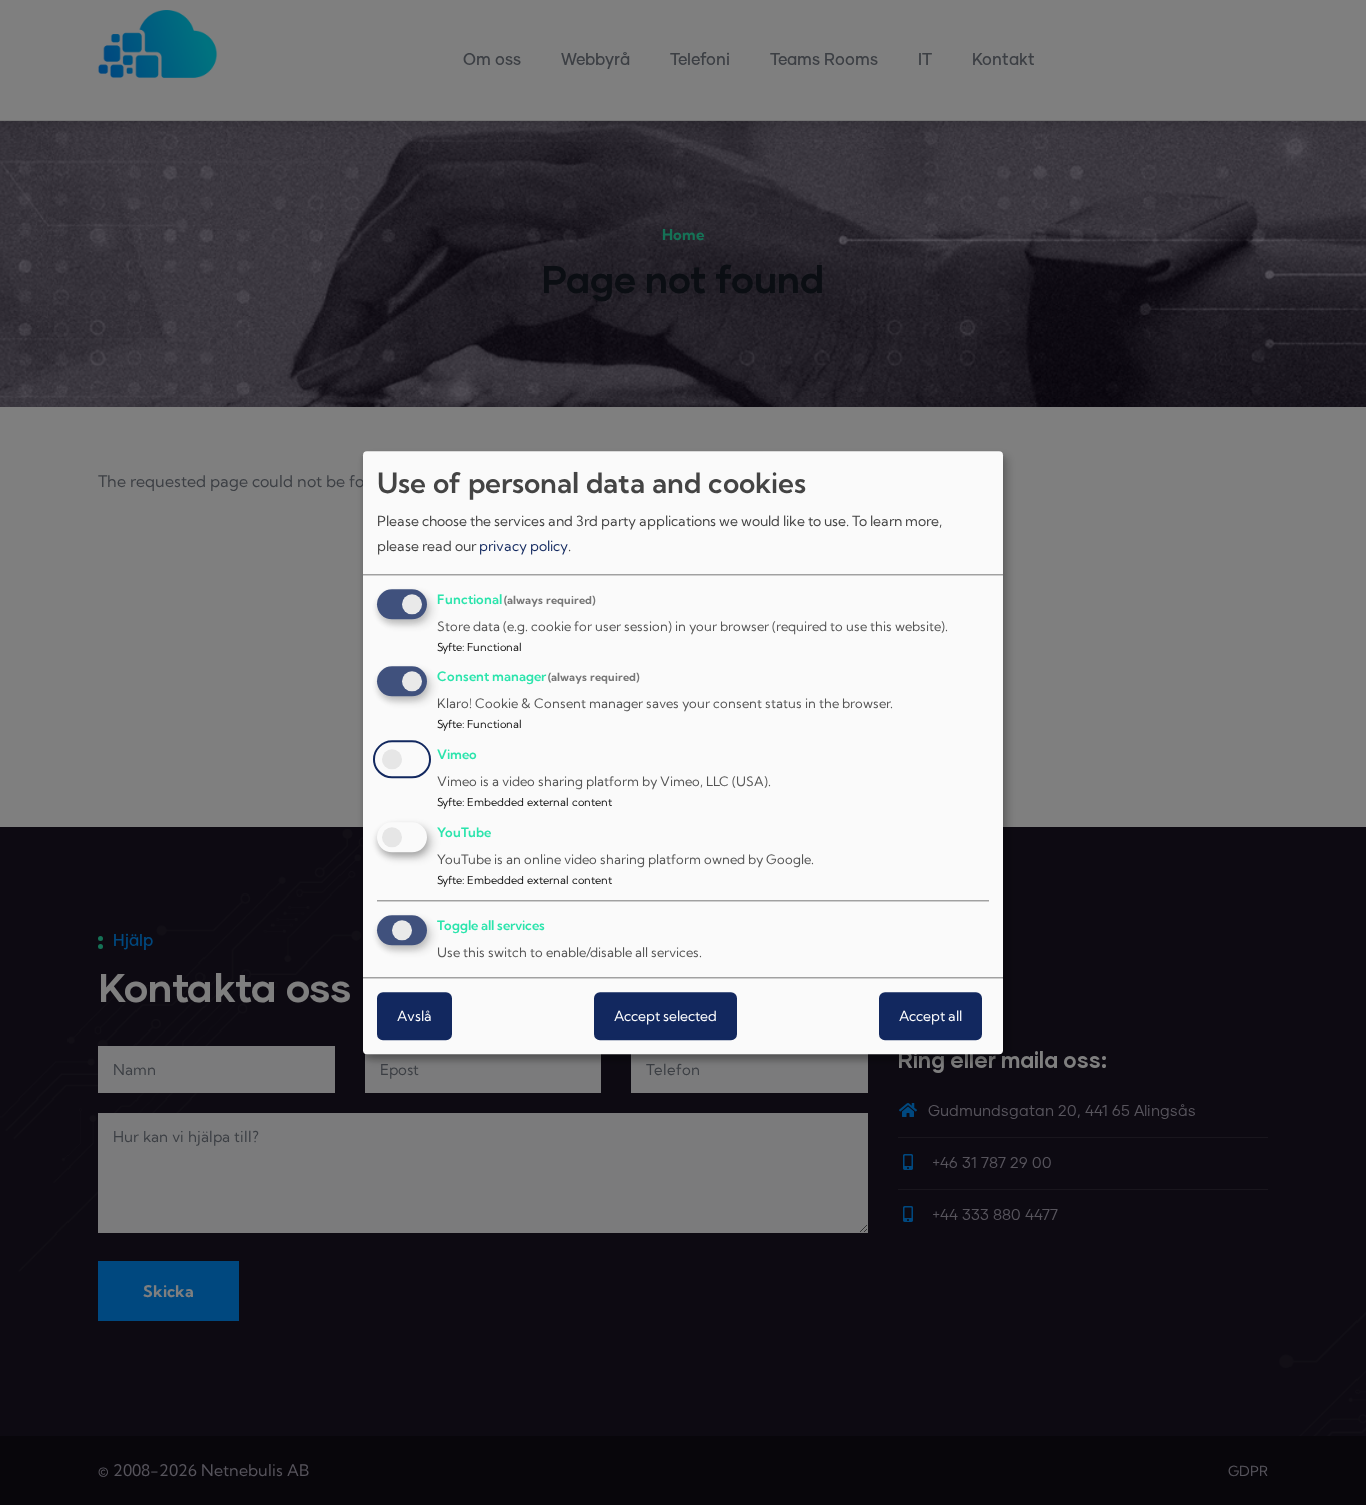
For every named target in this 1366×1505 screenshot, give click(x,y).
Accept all (930, 1016)
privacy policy (523, 547)
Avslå (414, 1016)
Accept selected (665, 1016)
